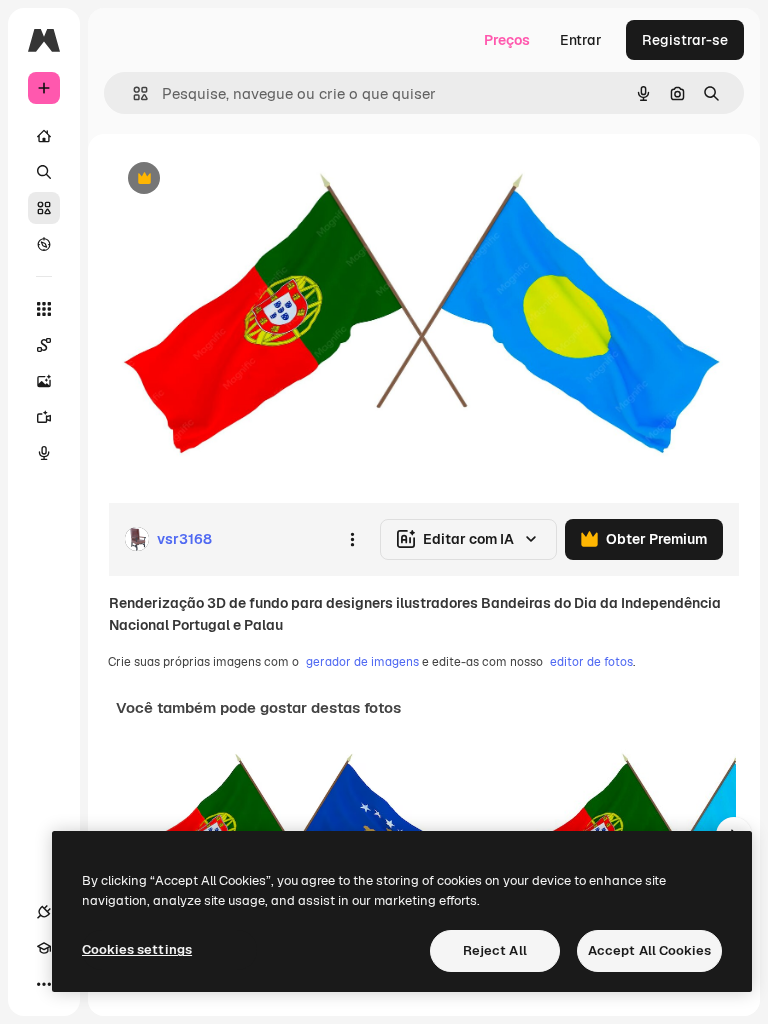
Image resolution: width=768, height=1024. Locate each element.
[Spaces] (44, 345)
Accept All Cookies (649, 950)
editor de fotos (591, 662)
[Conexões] (44, 912)
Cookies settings (137, 949)
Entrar (581, 40)
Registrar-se (685, 40)
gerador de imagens (362, 662)
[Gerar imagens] (44, 381)
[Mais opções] (352, 539)
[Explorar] (44, 244)
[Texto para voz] (44, 453)
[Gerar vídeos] (44, 417)
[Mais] (44, 984)
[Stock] (44, 208)
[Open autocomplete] (132, 93)
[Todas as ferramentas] (44, 309)
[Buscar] (44, 172)
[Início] (44, 136)
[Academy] (44, 948)
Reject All (495, 950)
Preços (507, 40)
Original (236, 179)
